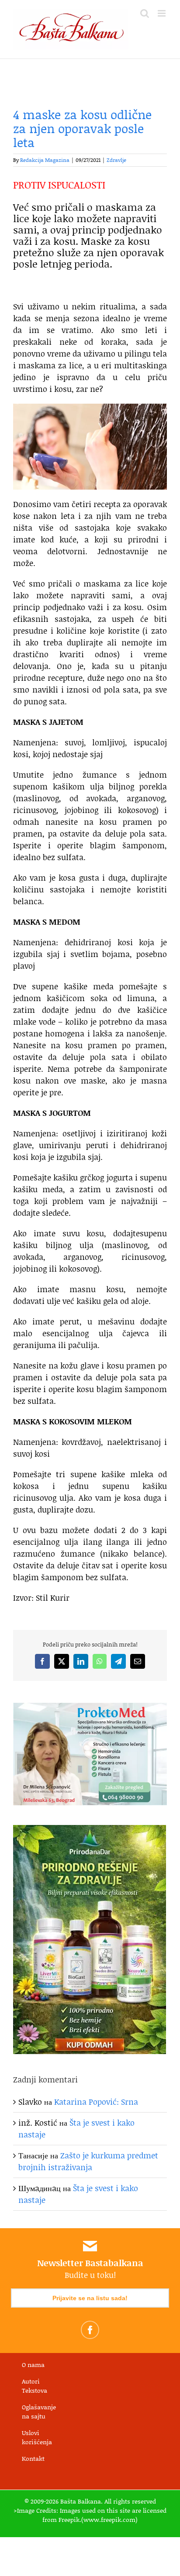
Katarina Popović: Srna (96, 2102)
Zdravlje (116, 160)
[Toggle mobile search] (145, 13)
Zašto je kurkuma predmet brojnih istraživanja (88, 2161)
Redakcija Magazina (45, 160)
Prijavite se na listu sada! (90, 2298)
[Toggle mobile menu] (162, 13)
